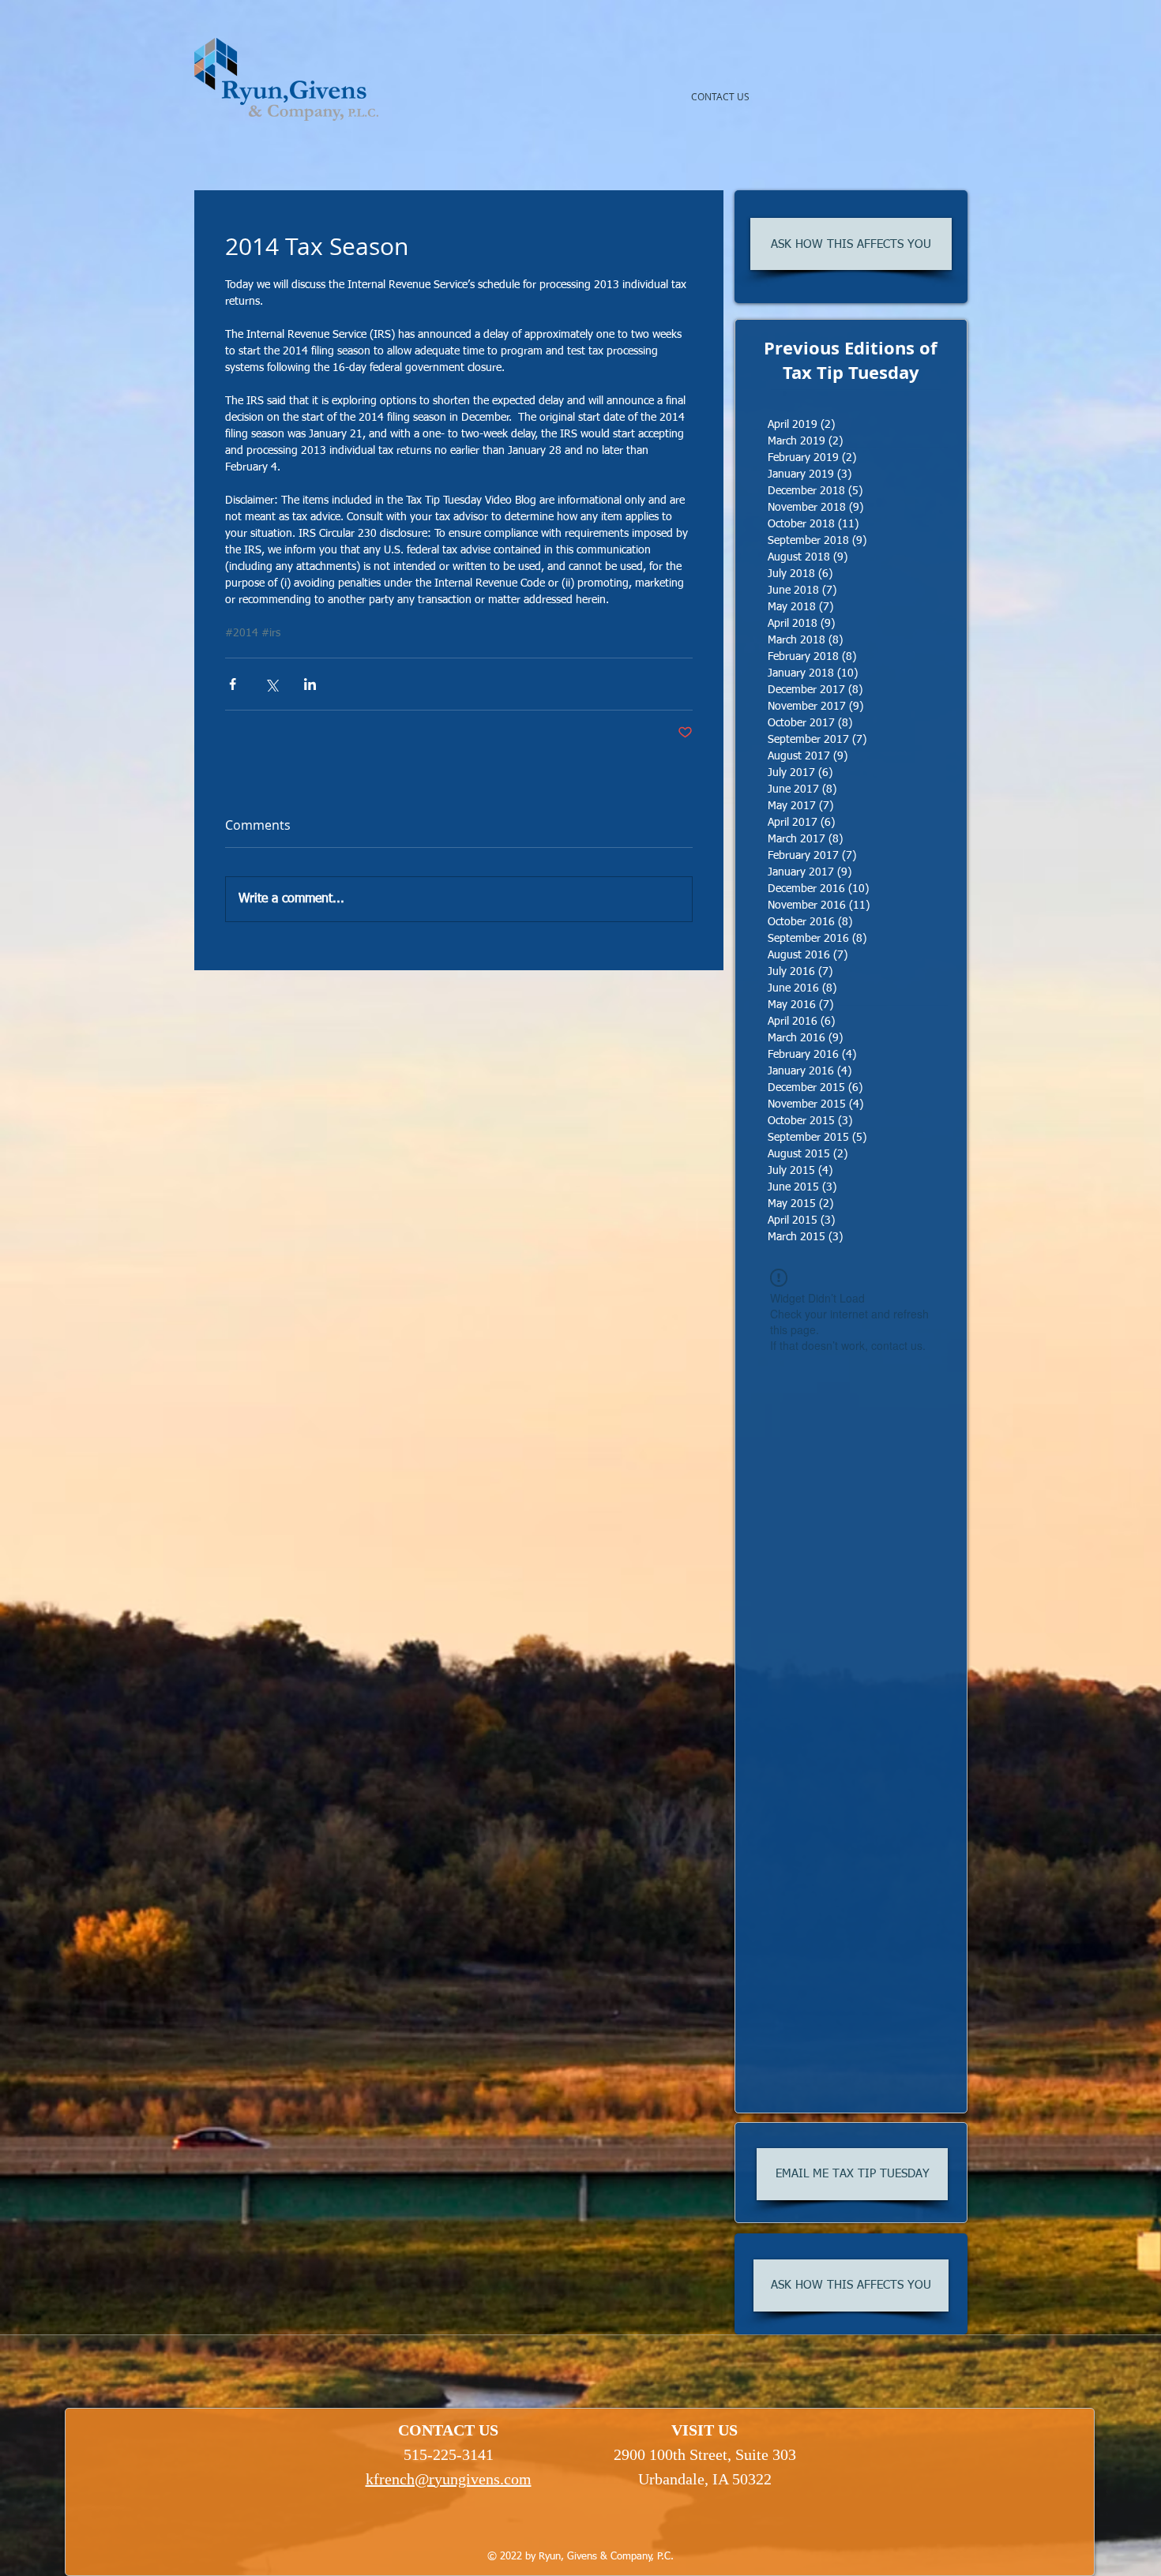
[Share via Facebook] (233, 684)
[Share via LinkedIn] (310, 684)
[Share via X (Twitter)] (271, 684)
